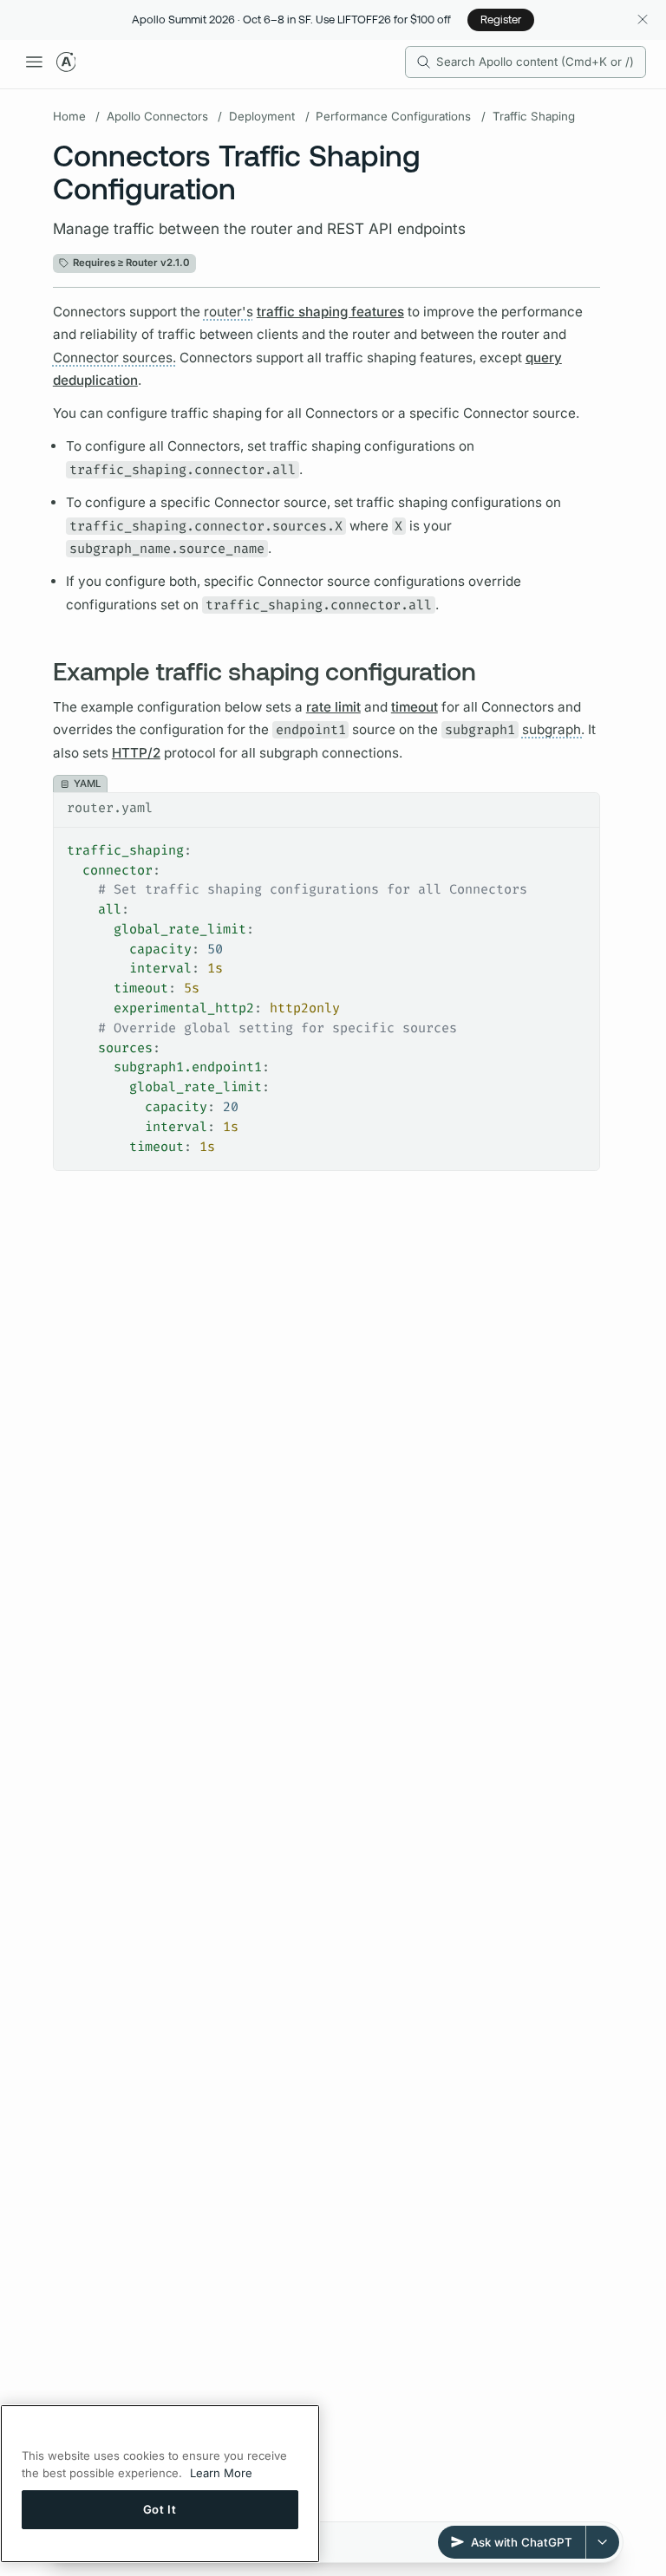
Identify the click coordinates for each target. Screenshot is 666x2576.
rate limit (333, 707)
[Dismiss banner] (642, 20)
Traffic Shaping (534, 116)
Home (69, 116)
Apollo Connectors (157, 116)
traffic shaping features (330, 312)
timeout (415, 707)
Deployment (262, 116)
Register (501, 19)
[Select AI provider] (603, 2542)
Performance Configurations (393, 116)
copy (575, 806)
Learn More (221, 2473)
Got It (160, 2509)
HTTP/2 (136, 753)
